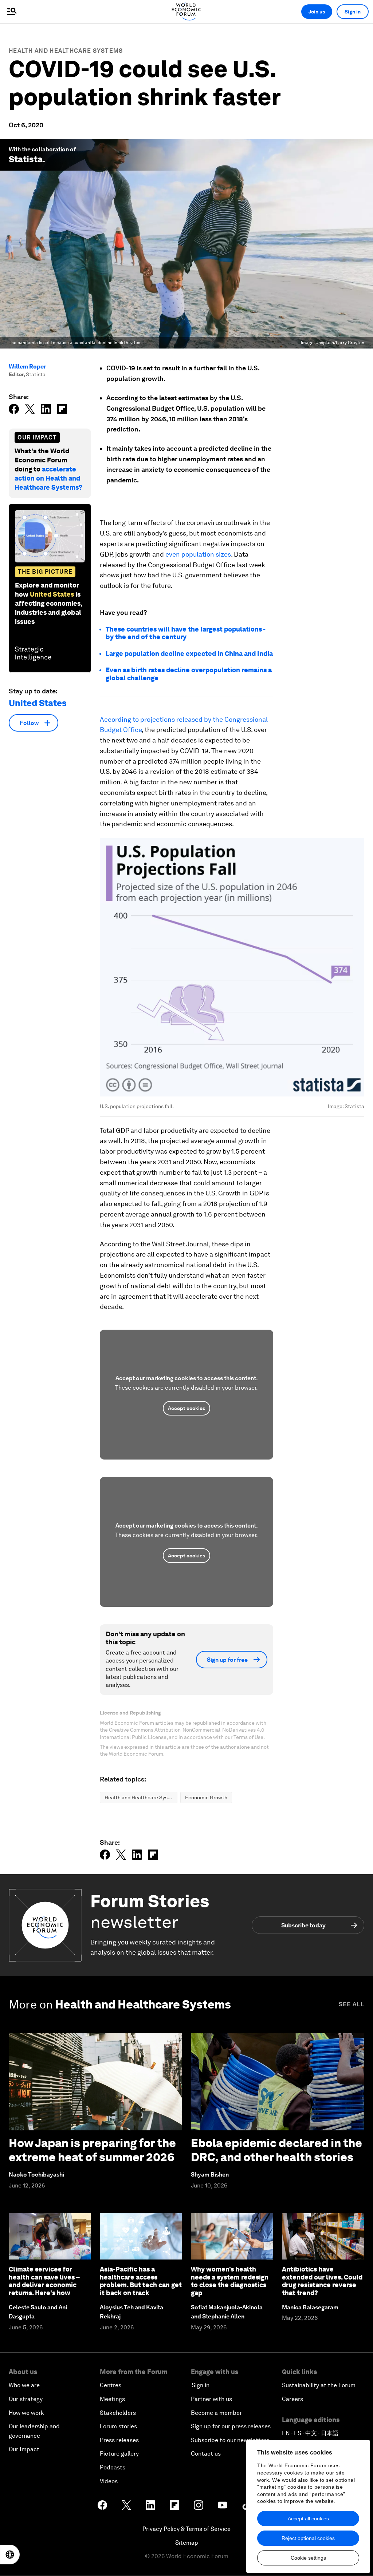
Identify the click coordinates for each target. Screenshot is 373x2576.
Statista (26, 159)
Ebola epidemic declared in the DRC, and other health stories (276, 2150)
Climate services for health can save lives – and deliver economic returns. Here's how (44, 2281)
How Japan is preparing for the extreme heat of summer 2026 (92, 2150)
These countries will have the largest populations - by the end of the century (185, 633)
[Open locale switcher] (10, 2555)
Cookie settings (308, 2558)
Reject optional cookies (308, 2538)
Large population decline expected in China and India (189, 654)
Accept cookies (186, 1408)
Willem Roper (28, 367)
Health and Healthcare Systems (66, 51)
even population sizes (198, 554)
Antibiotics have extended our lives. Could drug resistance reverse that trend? (322, 2281)
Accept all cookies (308, 2519)
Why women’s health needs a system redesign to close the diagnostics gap (230, 2281)
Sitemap (187, 2543)
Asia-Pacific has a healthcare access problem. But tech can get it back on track (141, 2281)
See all (352, 2004)
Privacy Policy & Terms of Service (186, 2529)
